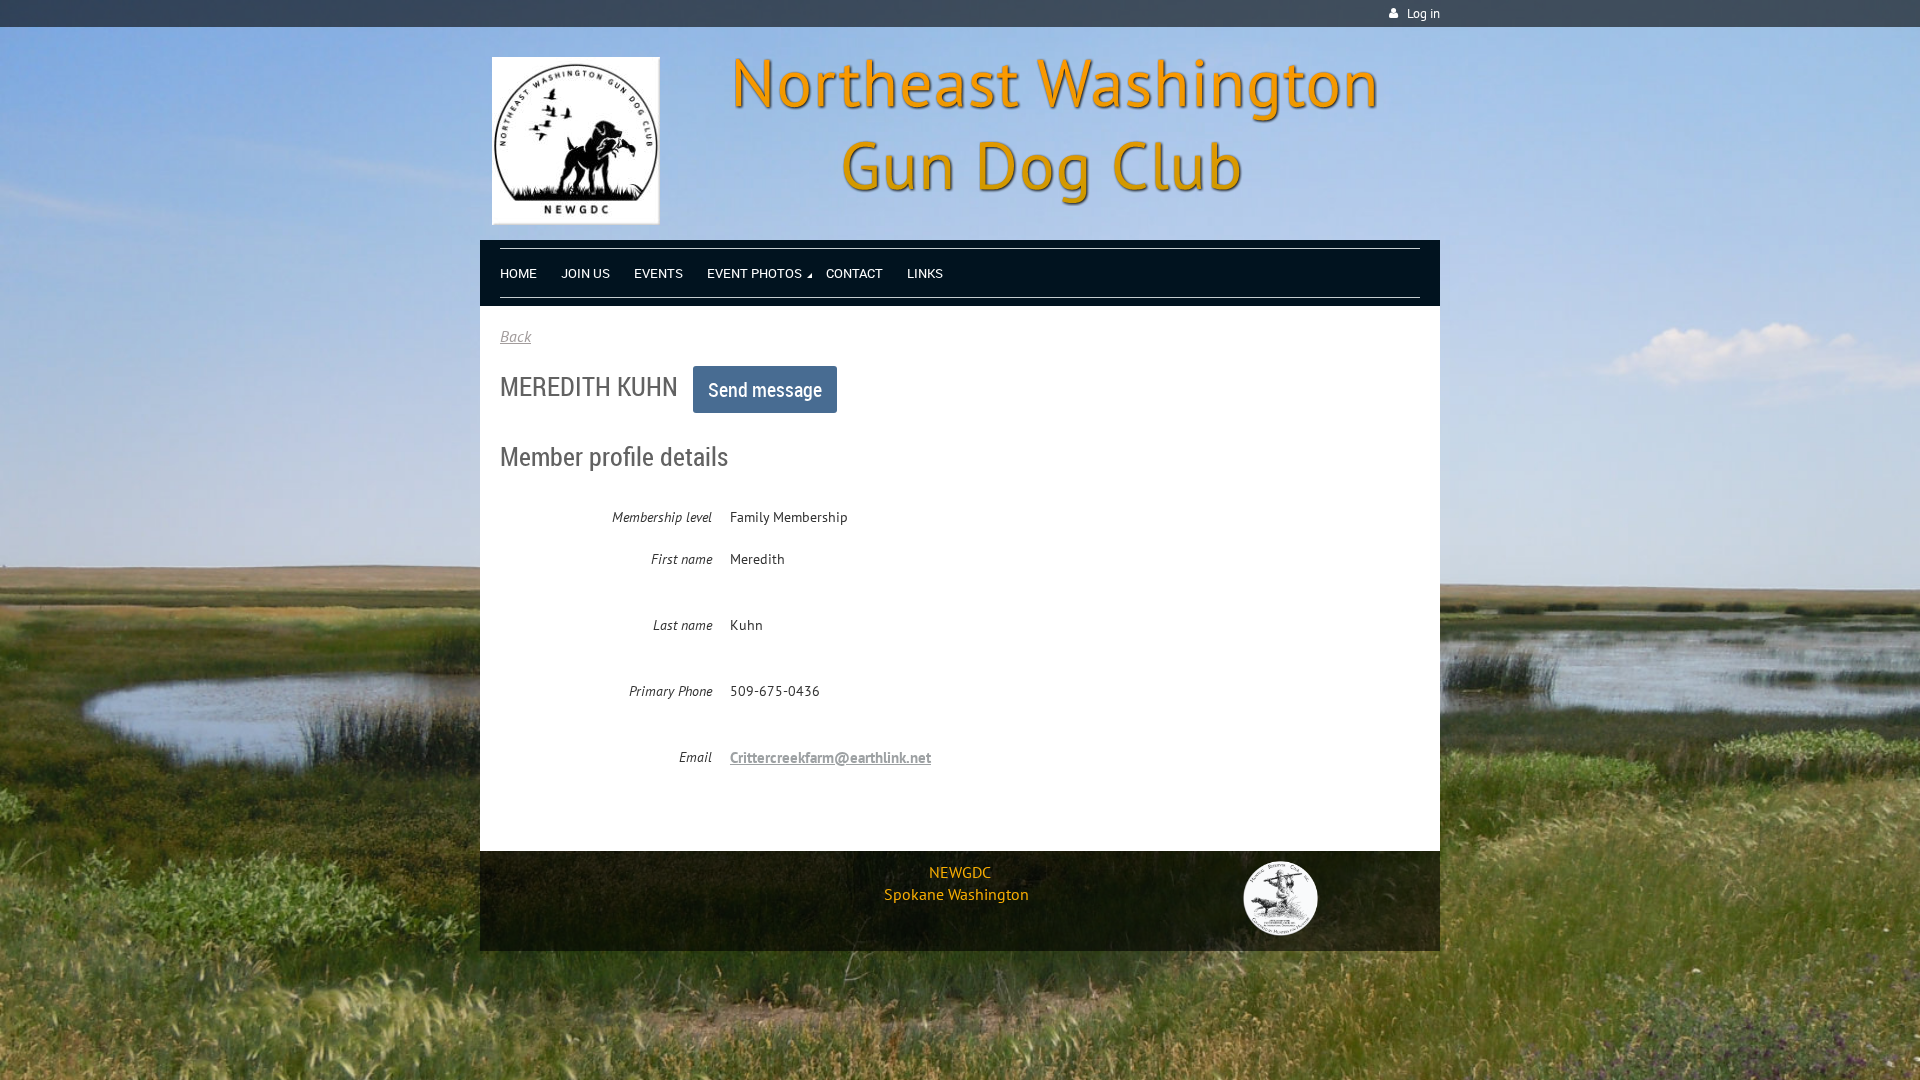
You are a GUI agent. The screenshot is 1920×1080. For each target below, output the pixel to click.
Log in (1423, 13)
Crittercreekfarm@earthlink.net (830, 757)
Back (515, 336)
